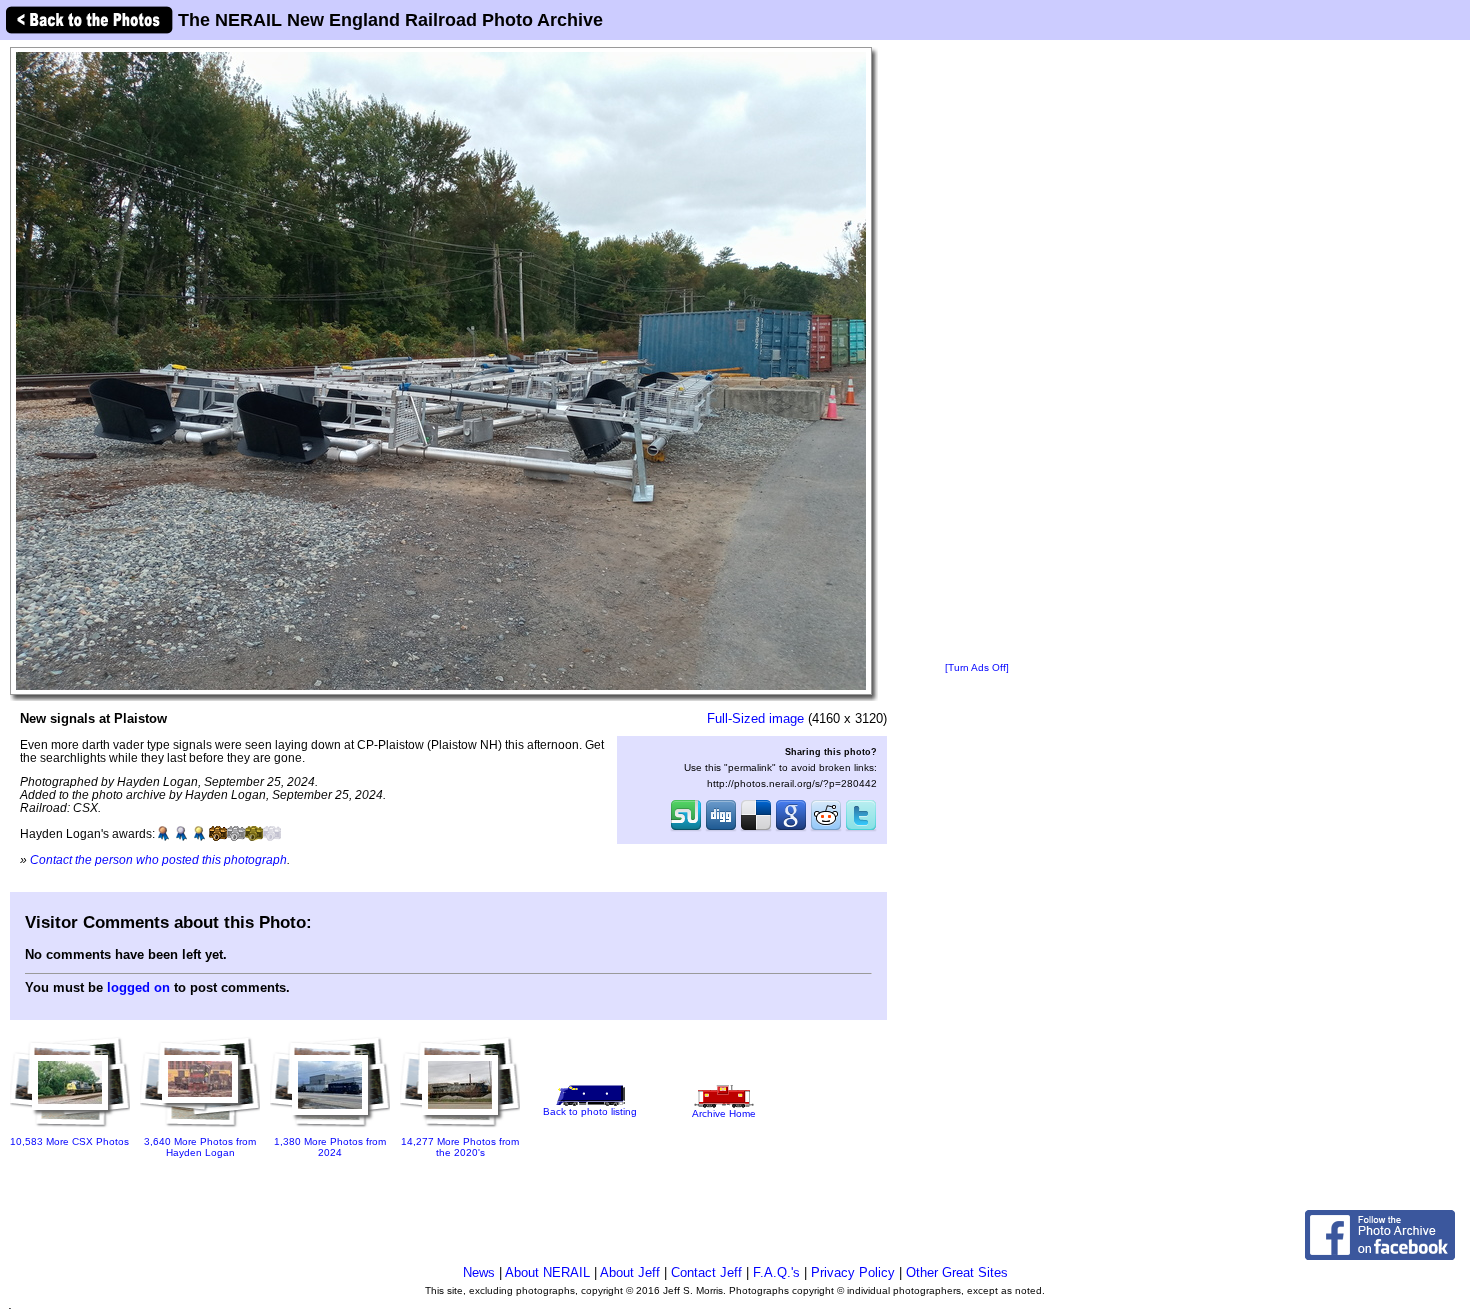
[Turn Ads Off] (977, 667)
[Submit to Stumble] (686, 829)
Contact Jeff (706, 1272)
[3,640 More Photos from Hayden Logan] (200, 1128)
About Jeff (630, 1272)
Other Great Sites (957, 1272)
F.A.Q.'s (776, 1272)
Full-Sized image (755, 718)
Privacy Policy (853, 1272)
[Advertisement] (977, 352)
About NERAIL (547, 1272)
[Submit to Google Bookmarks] (791, 829)
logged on (138, 987)
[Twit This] (861, 829)
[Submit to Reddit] (826, 829)
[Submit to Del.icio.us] (756, 829)
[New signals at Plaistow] (441, 370)
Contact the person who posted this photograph (158, 859)
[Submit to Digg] (721, 829)
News (479, 1272)
